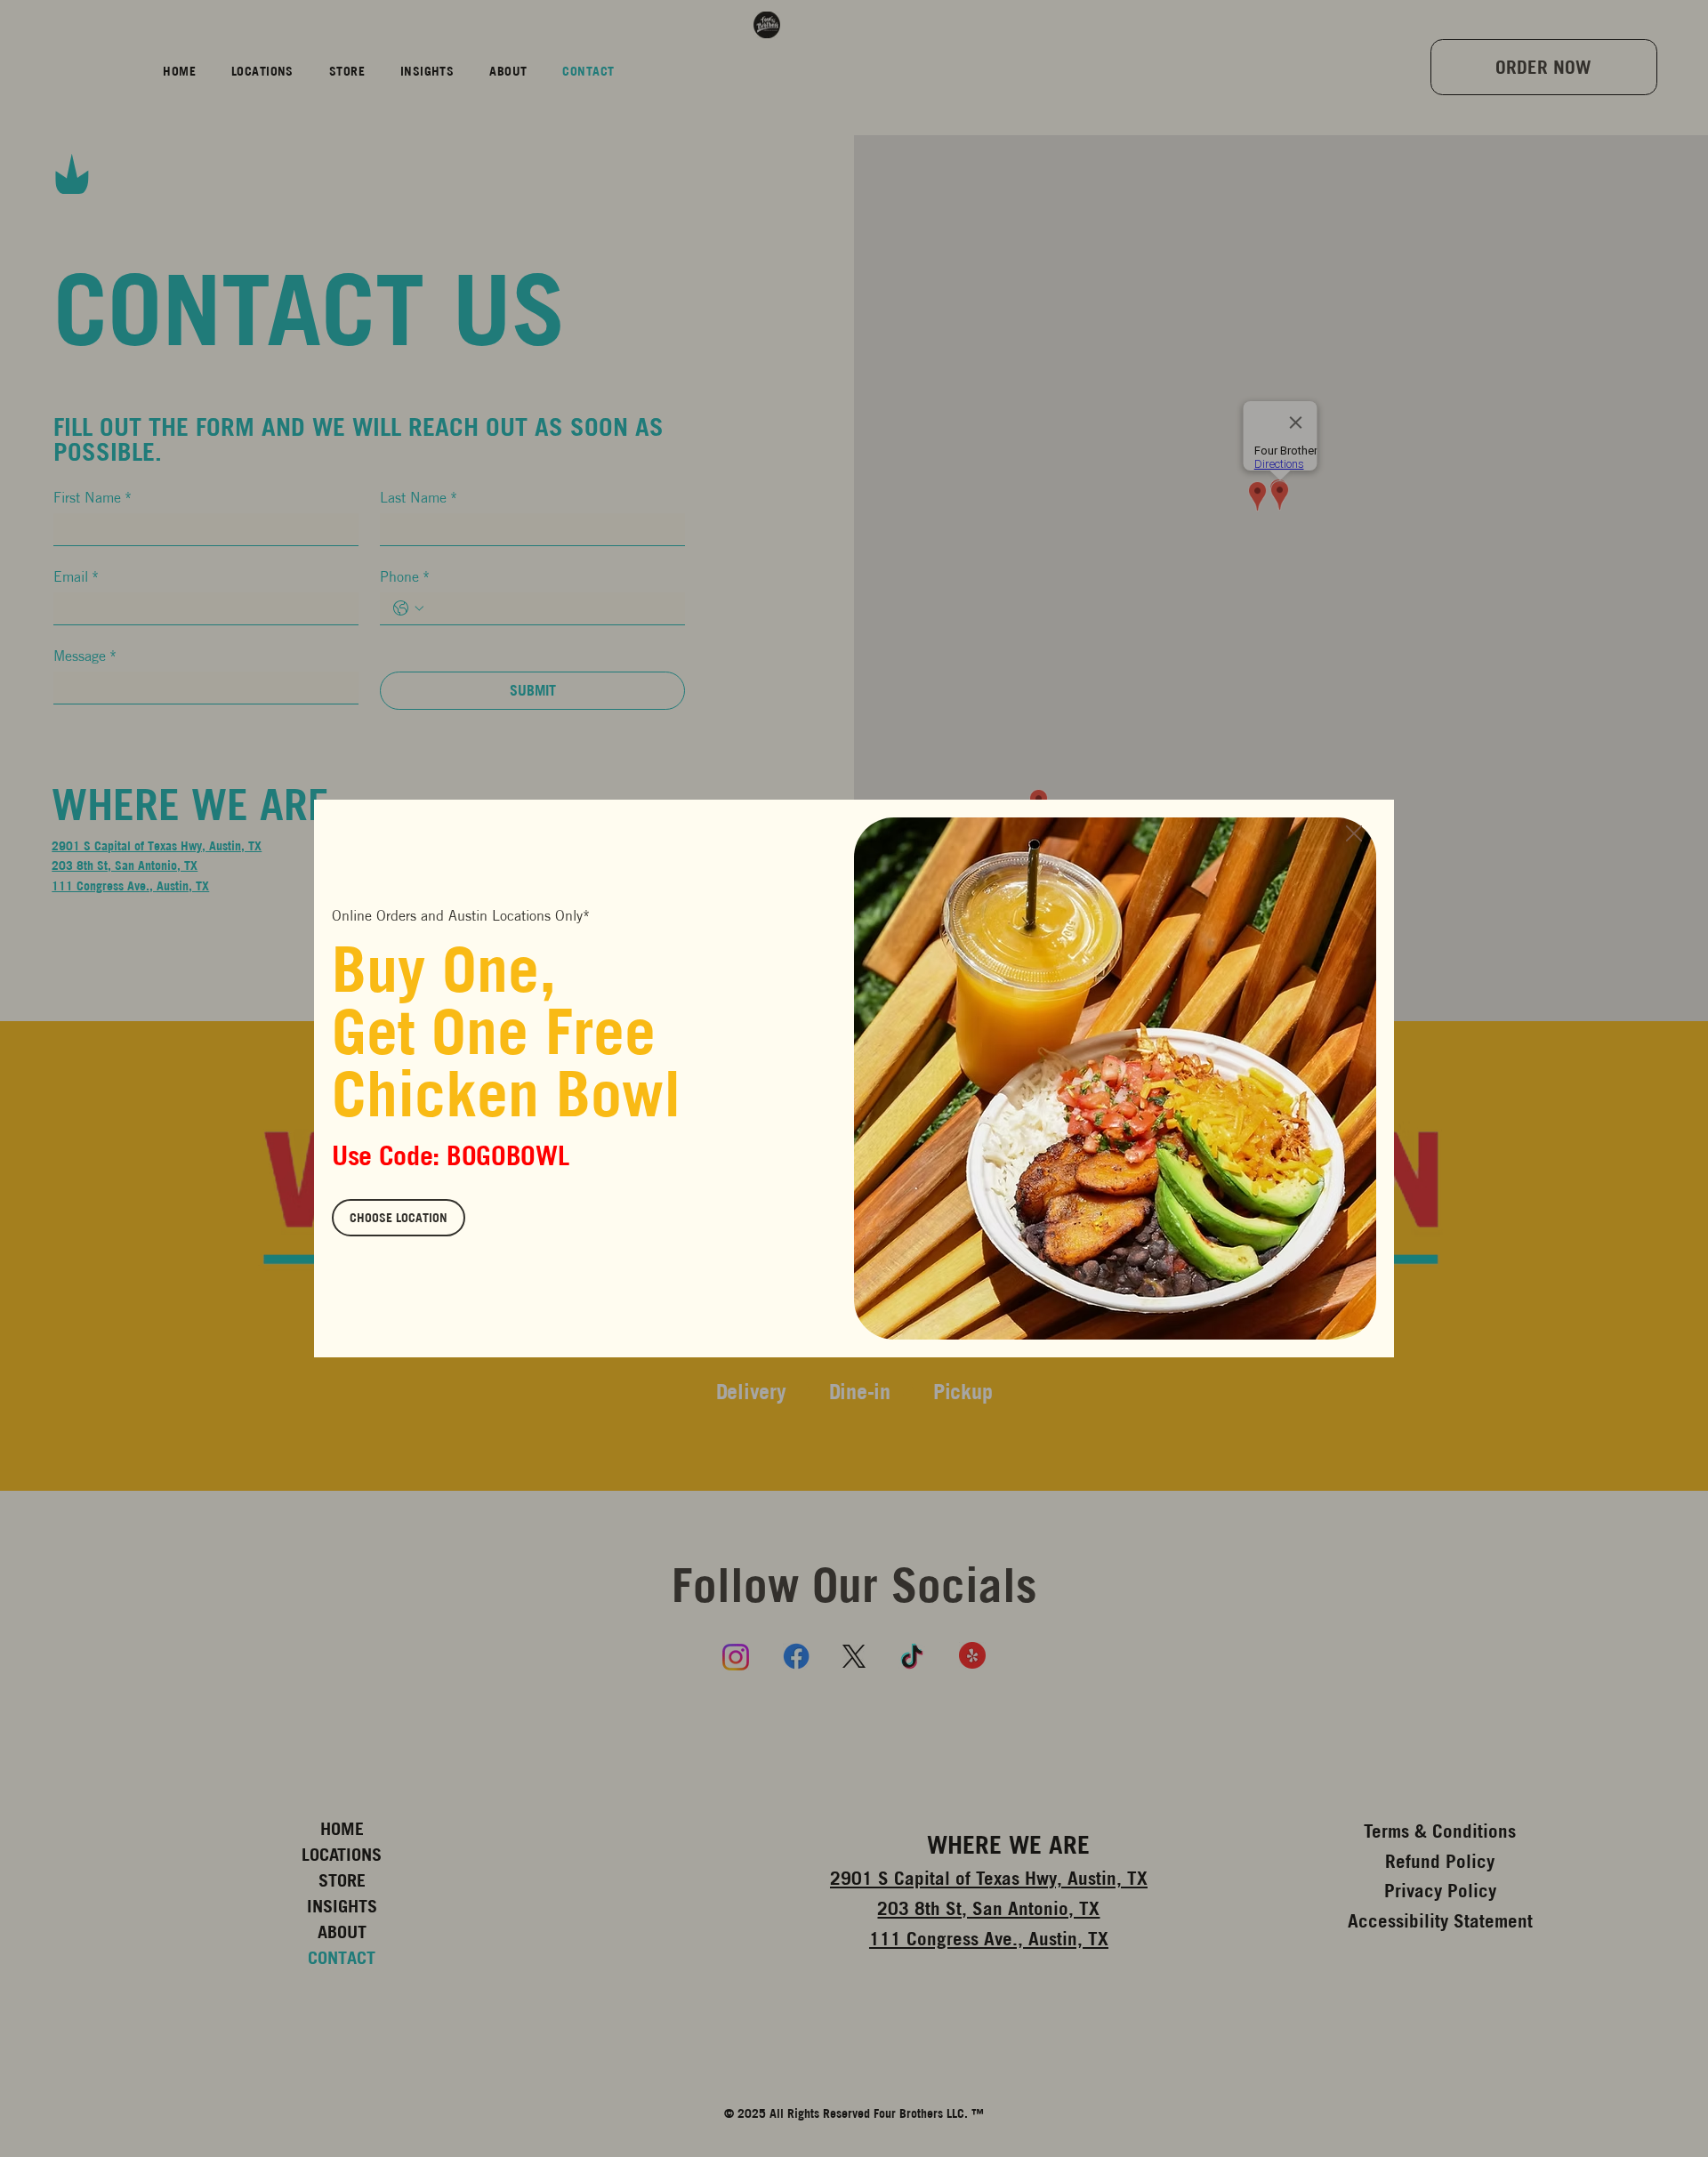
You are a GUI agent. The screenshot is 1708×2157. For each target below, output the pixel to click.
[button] (1354, 834)
